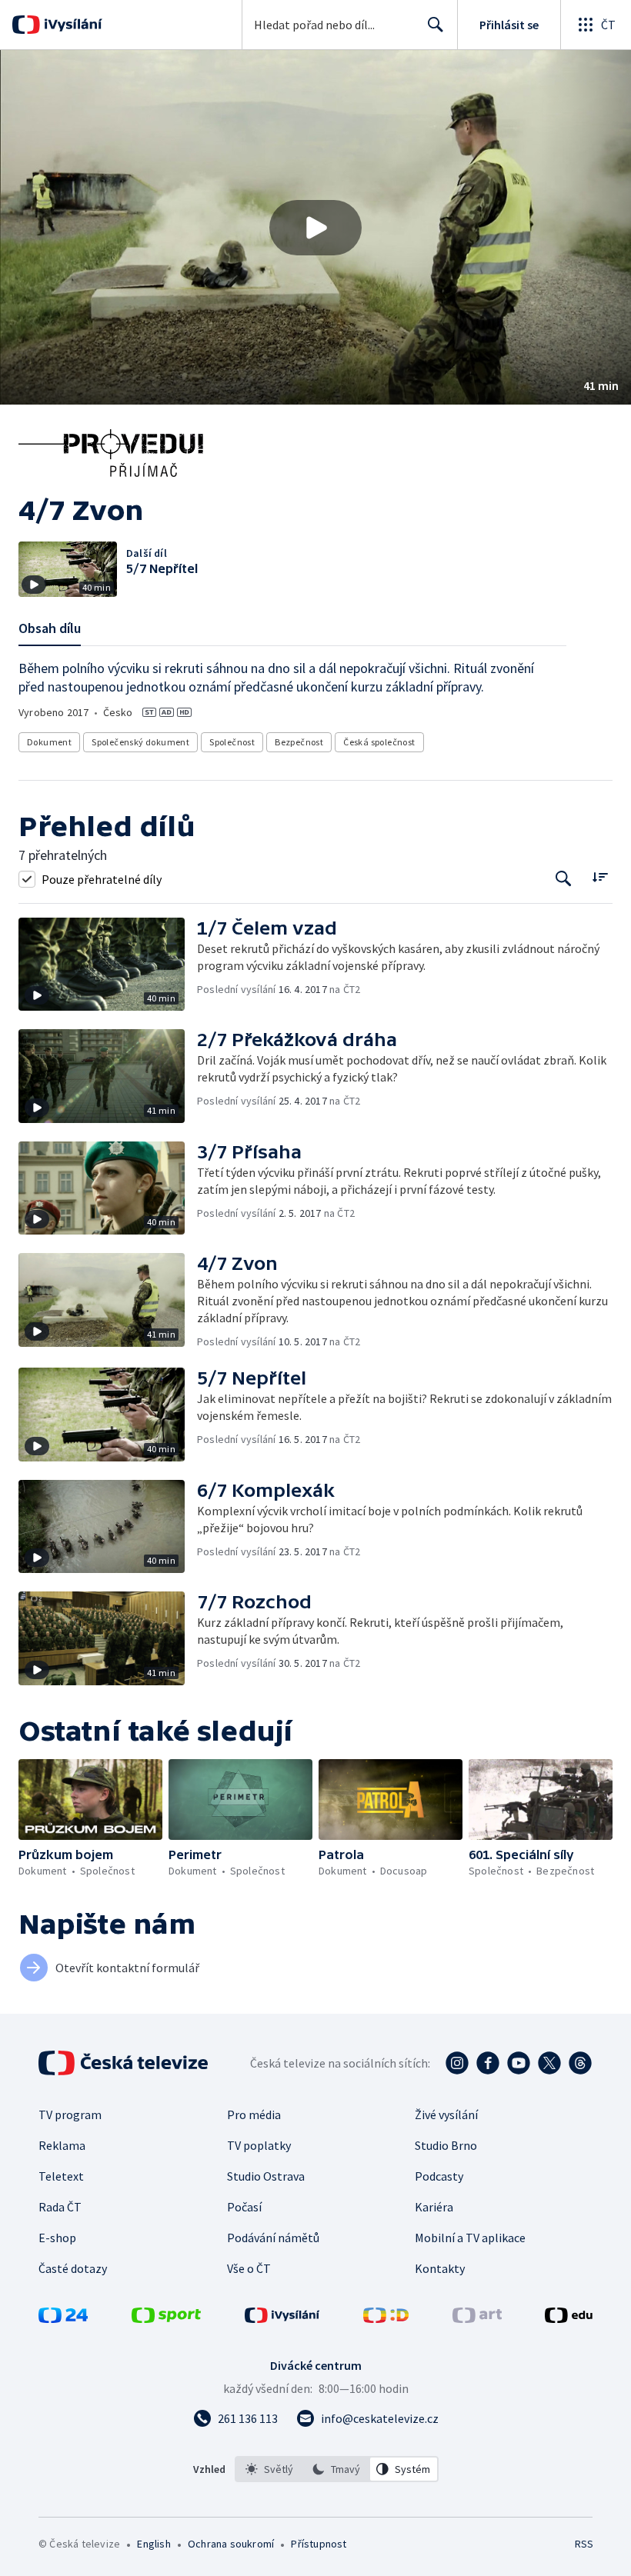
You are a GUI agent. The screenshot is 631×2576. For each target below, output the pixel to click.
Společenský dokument (140, 742)
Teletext (61, 2176)
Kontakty (440, 2268)
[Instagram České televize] (457, 2063)
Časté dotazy (73, 2268)
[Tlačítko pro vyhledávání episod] (564, 879)
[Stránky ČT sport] (166, 2318)
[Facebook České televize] (488, 2063)
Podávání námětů (273, 2238)
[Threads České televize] (580, 2063)
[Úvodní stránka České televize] (125, 2063)
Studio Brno (446, 2145)
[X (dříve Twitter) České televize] (549, 2063)
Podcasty (439, 2176)
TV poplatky (259, 2145)
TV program (70, 2114)
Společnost (232, 742)
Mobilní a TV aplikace (470, 2238)
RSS (584, 2544)
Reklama (62, 2145)
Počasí (244, 2207)
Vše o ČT (249, 2268)
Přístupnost (319, 2544)
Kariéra (434, 2207)
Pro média (254, 2114)
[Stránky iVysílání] (282, 2318)
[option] (269, 2469)
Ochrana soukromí (231, 2544)
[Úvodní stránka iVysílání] (71, 25)
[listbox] (337, 2469)
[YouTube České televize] (519, 2063)
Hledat (436, 25)
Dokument (49, 742)
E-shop (57, 2238)
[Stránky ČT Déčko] (386, 2318)
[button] (315, 227)
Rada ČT (60, 2207)
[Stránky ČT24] (63, 2318)
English (154, 2544)
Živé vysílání (446, 2114)
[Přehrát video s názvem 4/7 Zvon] (315, 228)
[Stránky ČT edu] (569, 2318)
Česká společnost (379, 742)
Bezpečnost (299, 742)
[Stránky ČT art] (477, 2318)
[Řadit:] (600, 877)
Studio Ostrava (266, 2176)
